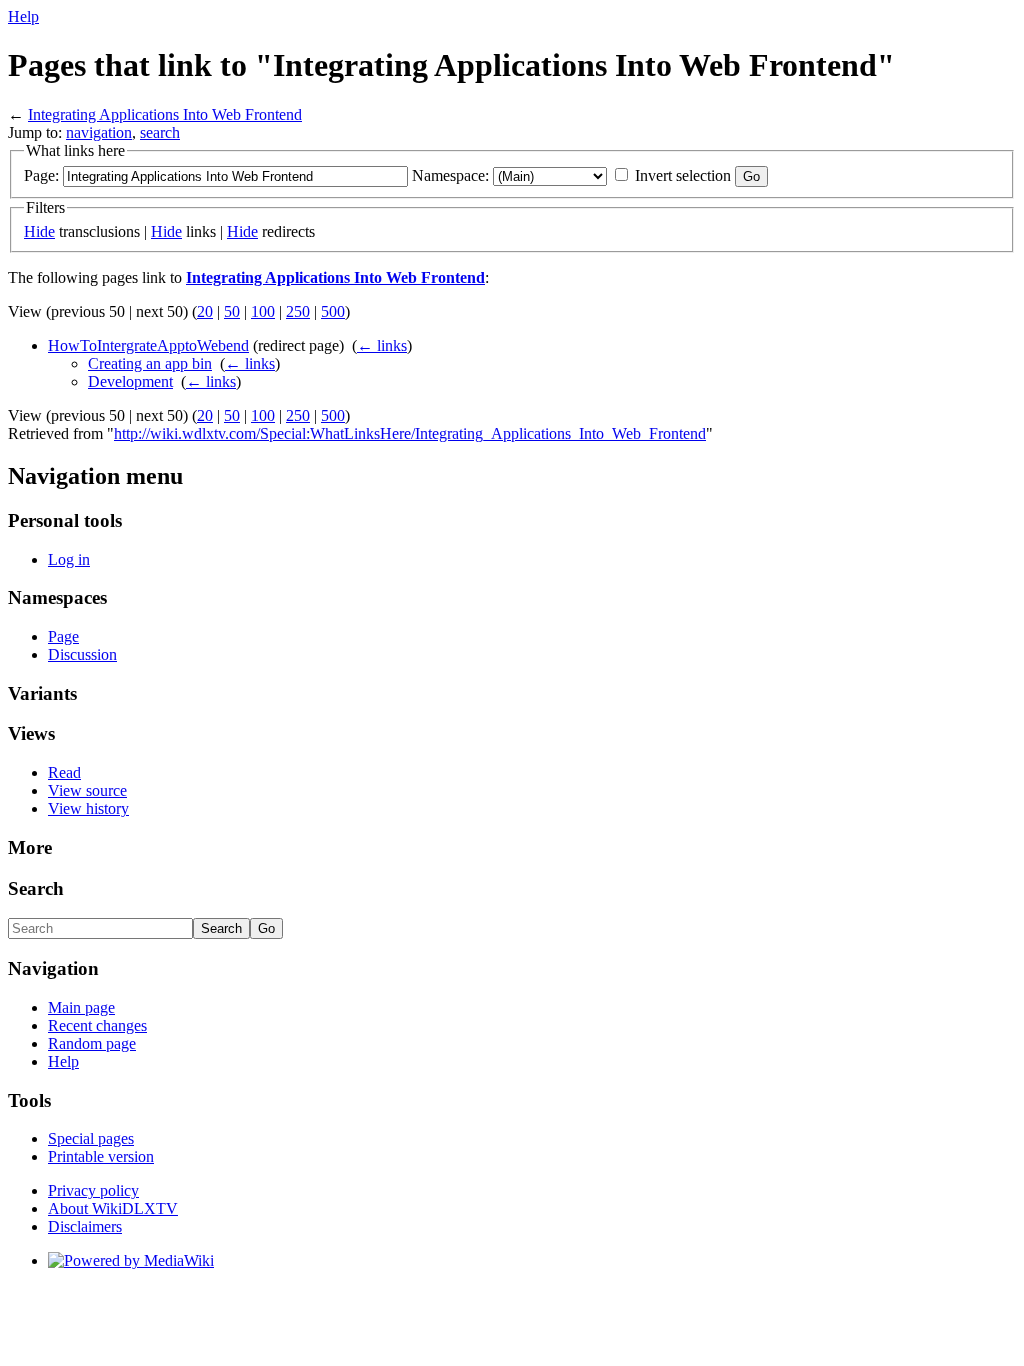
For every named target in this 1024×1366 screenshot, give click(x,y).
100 (263, 311)
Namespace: (450, 175)
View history (88, 808)
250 (298, 311)
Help (23, 16)
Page (63, 636)
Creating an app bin (150, 363)
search (160, 132)
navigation (99, 132)
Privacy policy (93, 1190)
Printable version (101, 1156)
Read (64, 772)
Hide (39, 231)
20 (205, 311)
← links (382, 345)
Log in (69, 559)
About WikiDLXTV (113, 1208)
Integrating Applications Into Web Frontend (165, 114)
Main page (81, 1007)
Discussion (82, 654)
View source (87, 790)
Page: (41, 175)
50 (232, 311)
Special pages (91, 1138)
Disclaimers (85, 1226)
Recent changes (97, 1025)
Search (36, 888)
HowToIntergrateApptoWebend (148, 345)
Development (130, 381)
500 (333, 311)
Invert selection (683, 175)
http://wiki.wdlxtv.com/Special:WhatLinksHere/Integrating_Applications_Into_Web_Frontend (410, 433)
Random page (92, 1043)
